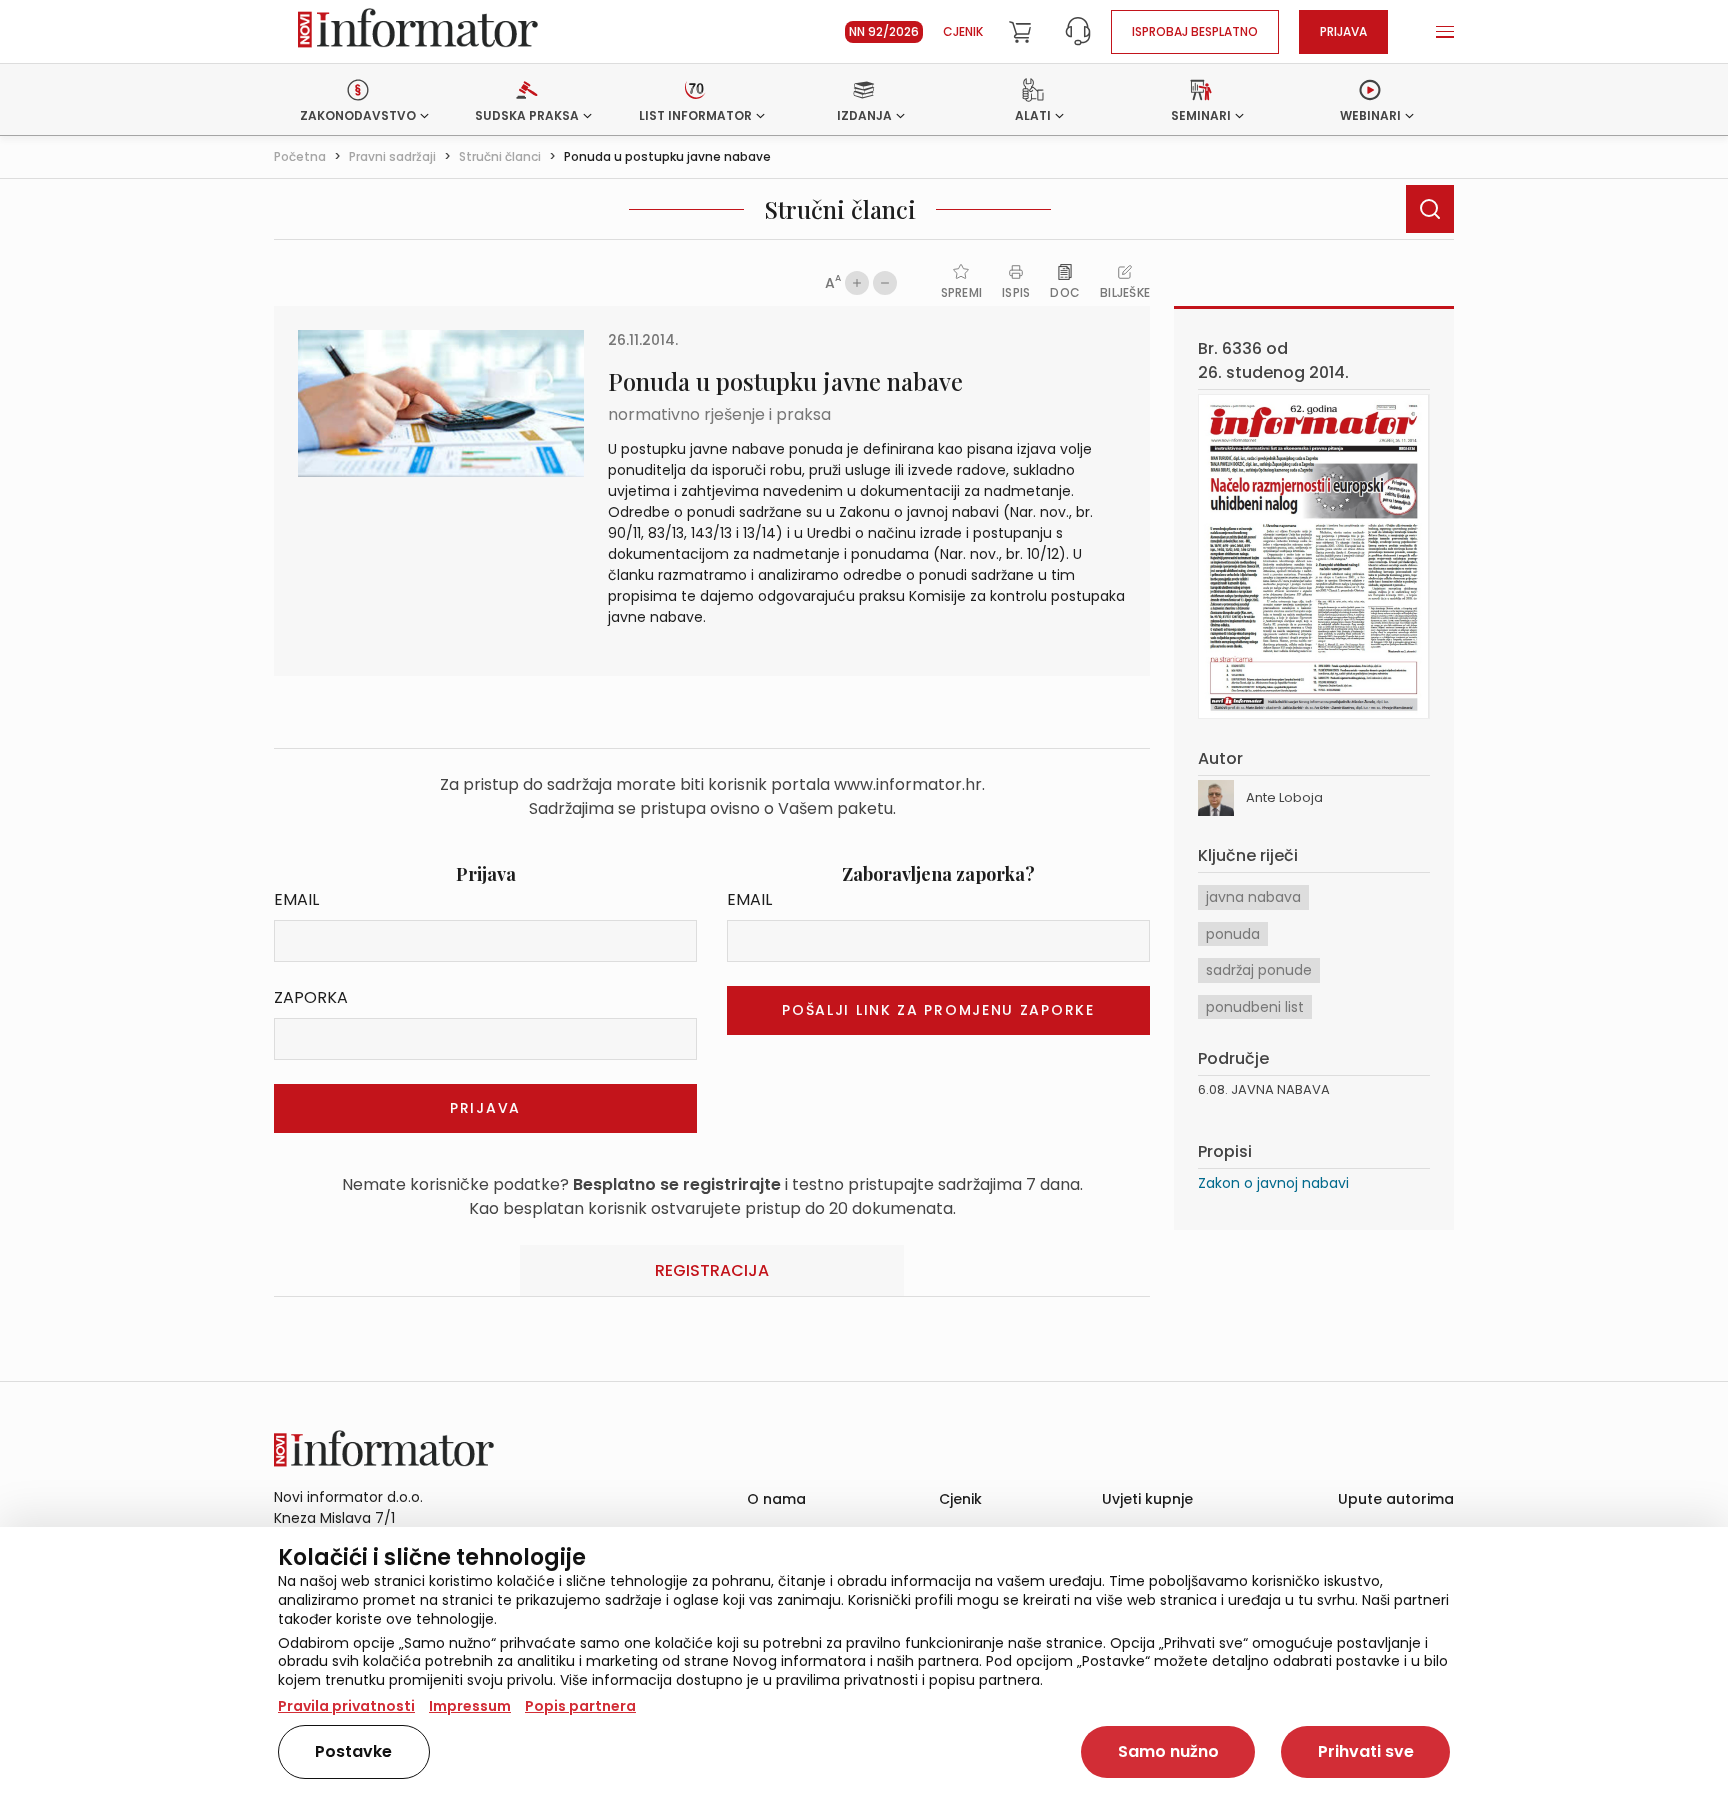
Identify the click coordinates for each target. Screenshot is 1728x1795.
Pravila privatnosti (346, 1706)
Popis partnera (580, 1706)
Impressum (470, 1706)
